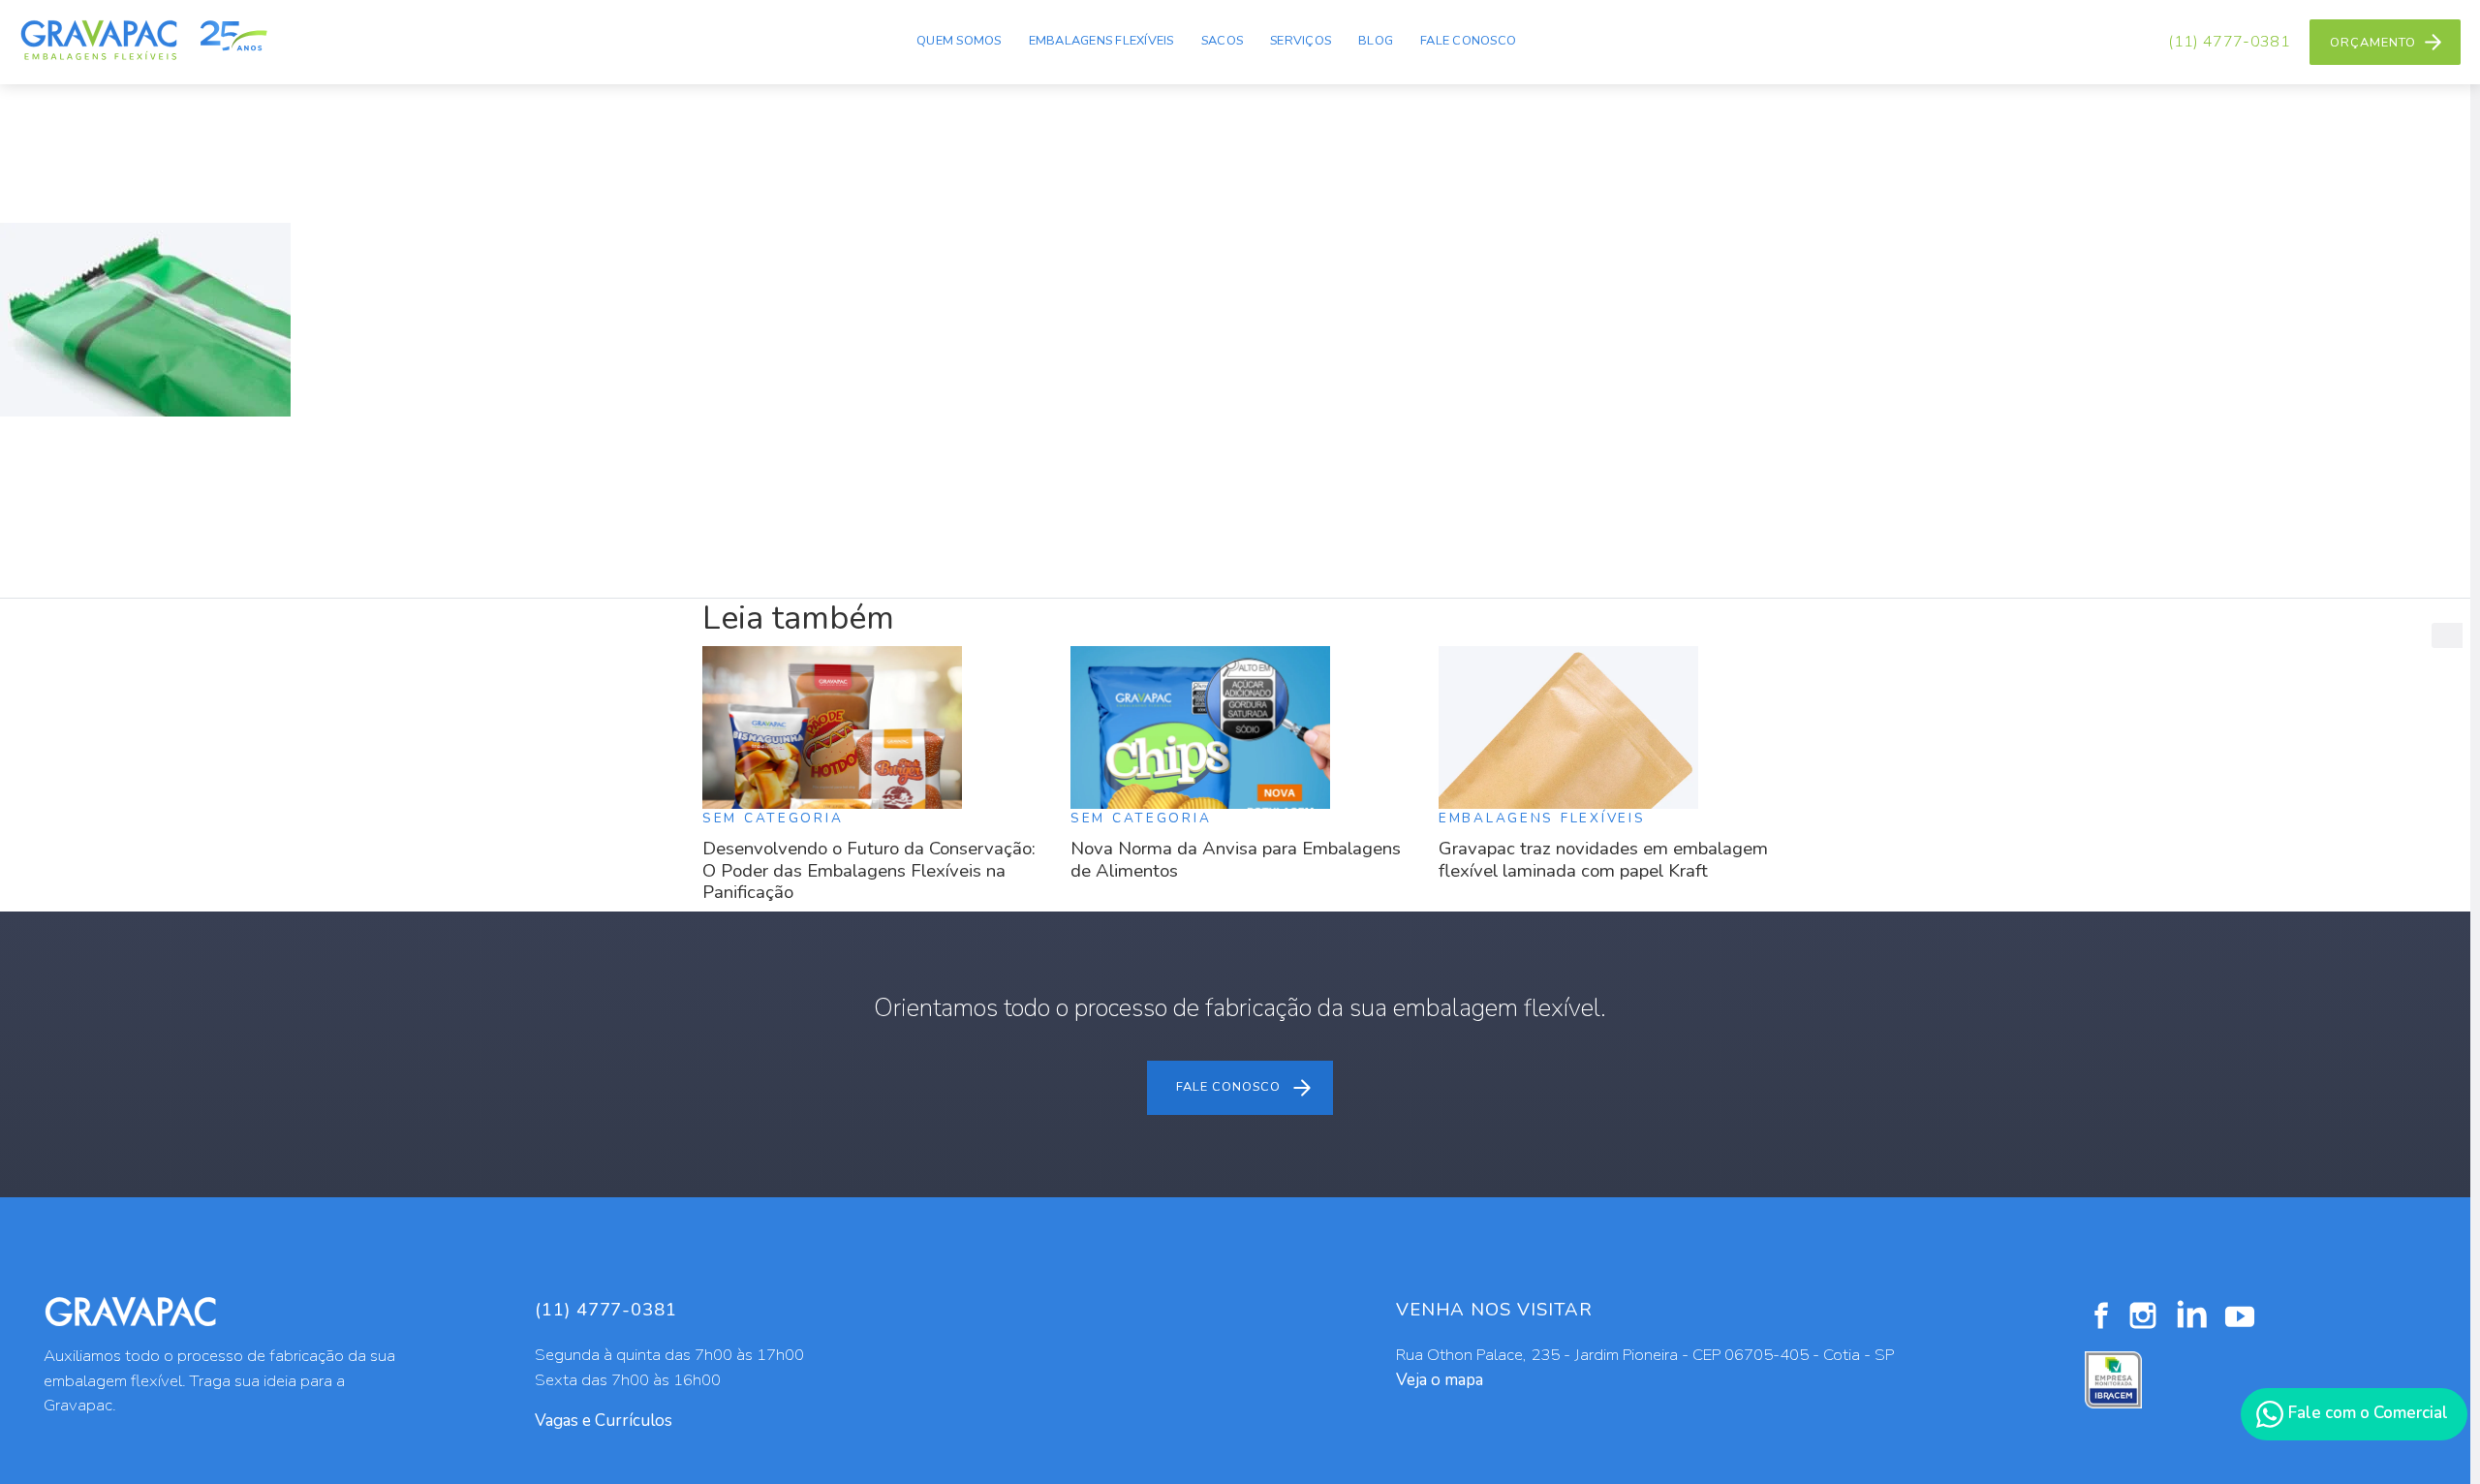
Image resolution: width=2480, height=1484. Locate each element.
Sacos (1222, 41)
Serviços (1301, 41)
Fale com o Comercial (2366, 1413)
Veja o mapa (1440, 1380)
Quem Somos (959, 41)
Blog (1376, 41)
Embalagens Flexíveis (1101, 41)
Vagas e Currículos (604, 1421)
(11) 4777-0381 (2229, 42)
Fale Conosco (1468, 41)
